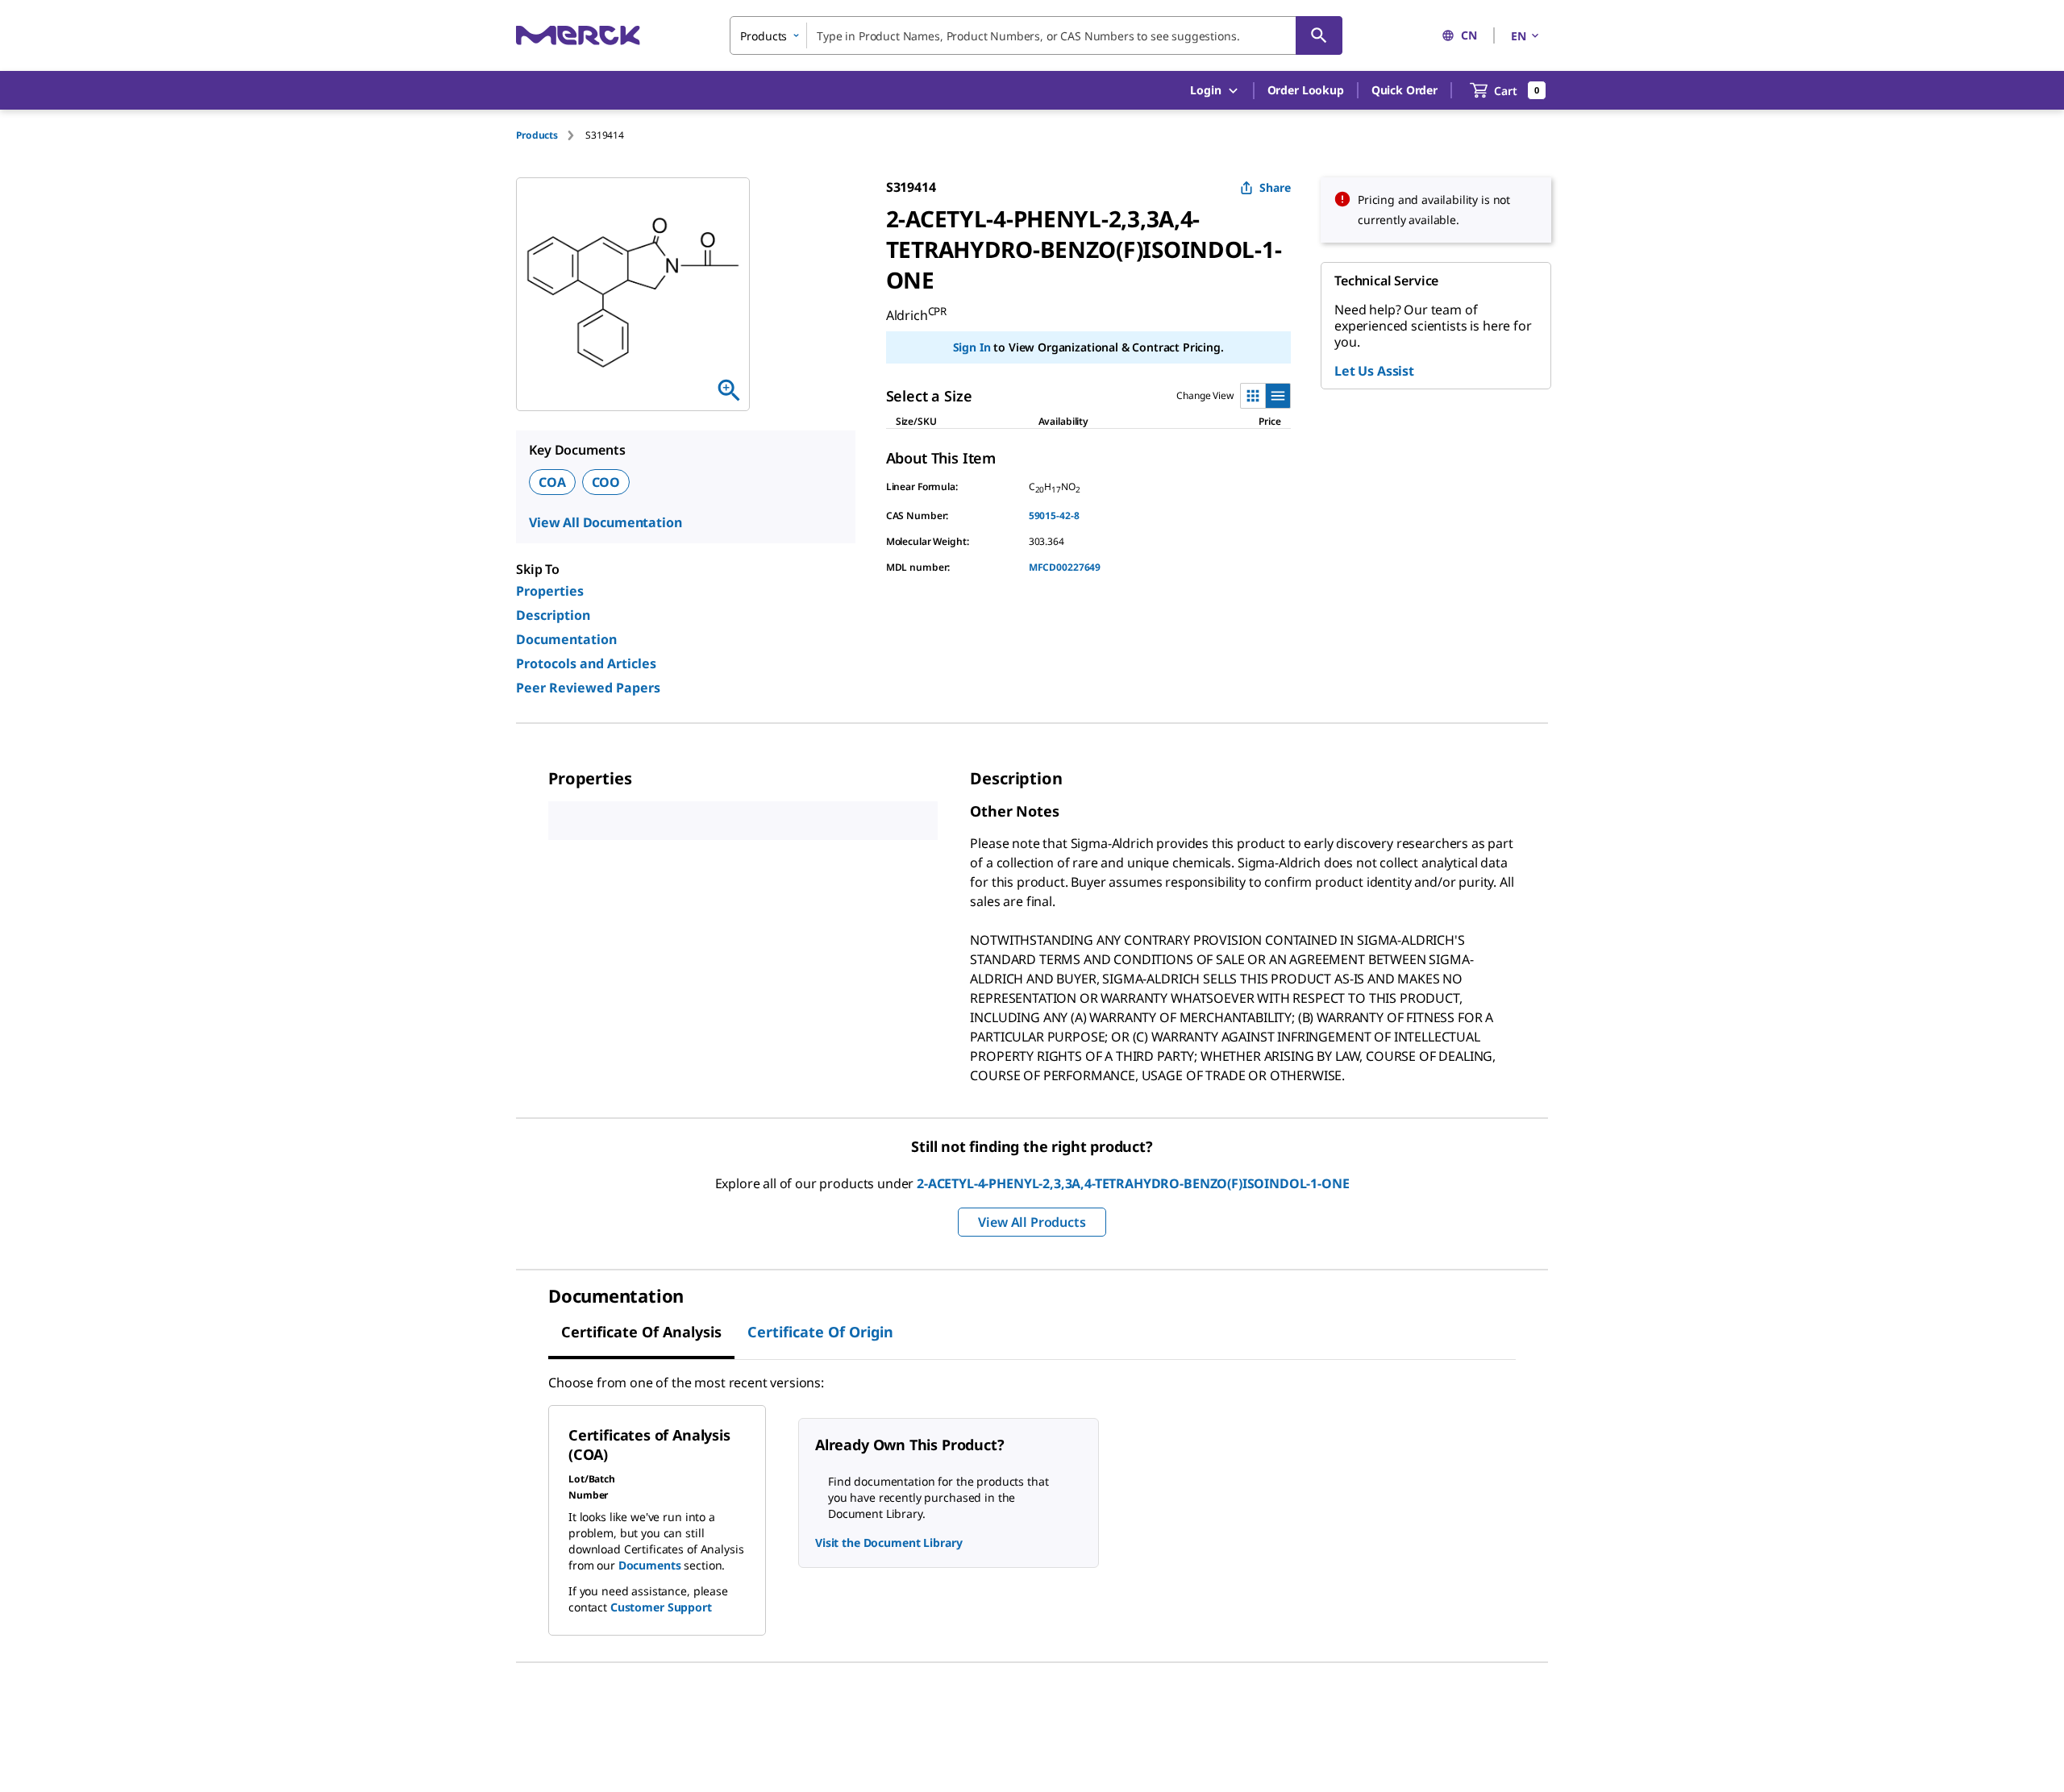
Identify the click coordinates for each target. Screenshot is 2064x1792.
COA (552, 482)
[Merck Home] (578, 35)
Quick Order (1404, 90)
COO (606, 482)
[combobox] (1036, 35)
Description (553, 615)
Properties (550, 591)
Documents (650, 1565)
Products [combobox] (764, 36)
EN (1519, 36)
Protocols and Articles (586, 663)
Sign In (972, 347)
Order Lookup (1306, 90)
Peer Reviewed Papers (588, 688)
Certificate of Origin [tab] (820, 1332)
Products (537, 135)
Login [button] (1205, 90)
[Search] (1319, 35)
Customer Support (661, 1607)
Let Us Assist (1374, 371)
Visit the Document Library (888, 1543)
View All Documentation (605, 522)
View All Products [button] (1032, 1222)
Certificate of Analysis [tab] (641, 1332)
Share (1275, 187)
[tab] (551, 135)
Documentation (566, 639)
